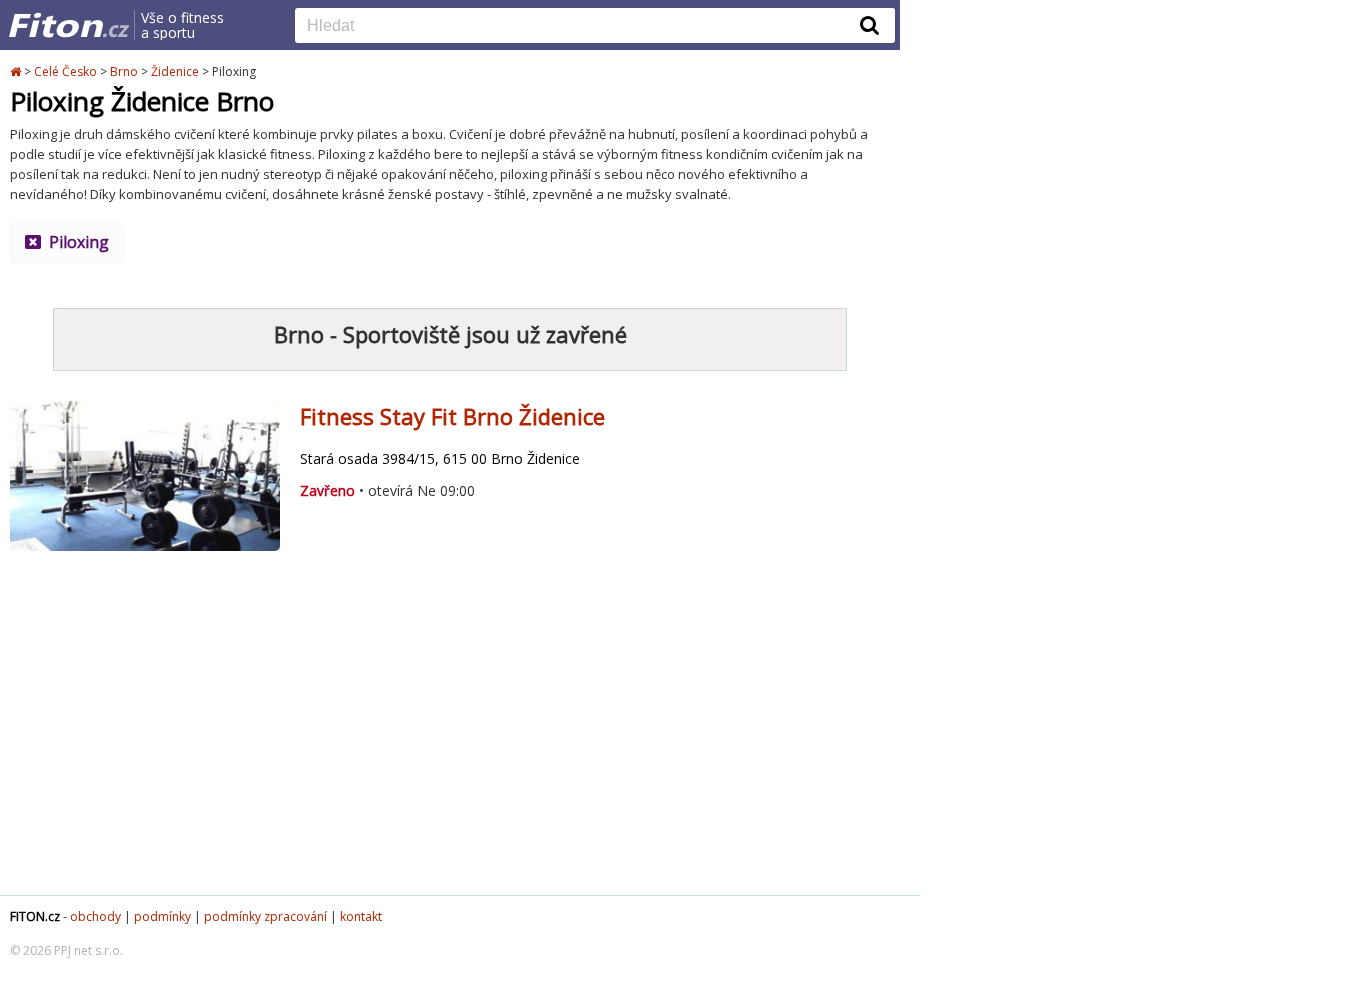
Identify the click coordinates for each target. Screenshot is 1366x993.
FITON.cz (35, 916)
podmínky (162, 916)
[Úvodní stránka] (17, 71)
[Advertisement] (450, 735)
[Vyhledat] (870, 25)
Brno (124, 71)
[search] (580, 27)
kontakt (361, 916)
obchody (95, 916)
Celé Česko (65, 71)
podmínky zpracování (265, 916)
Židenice (175, 71)
